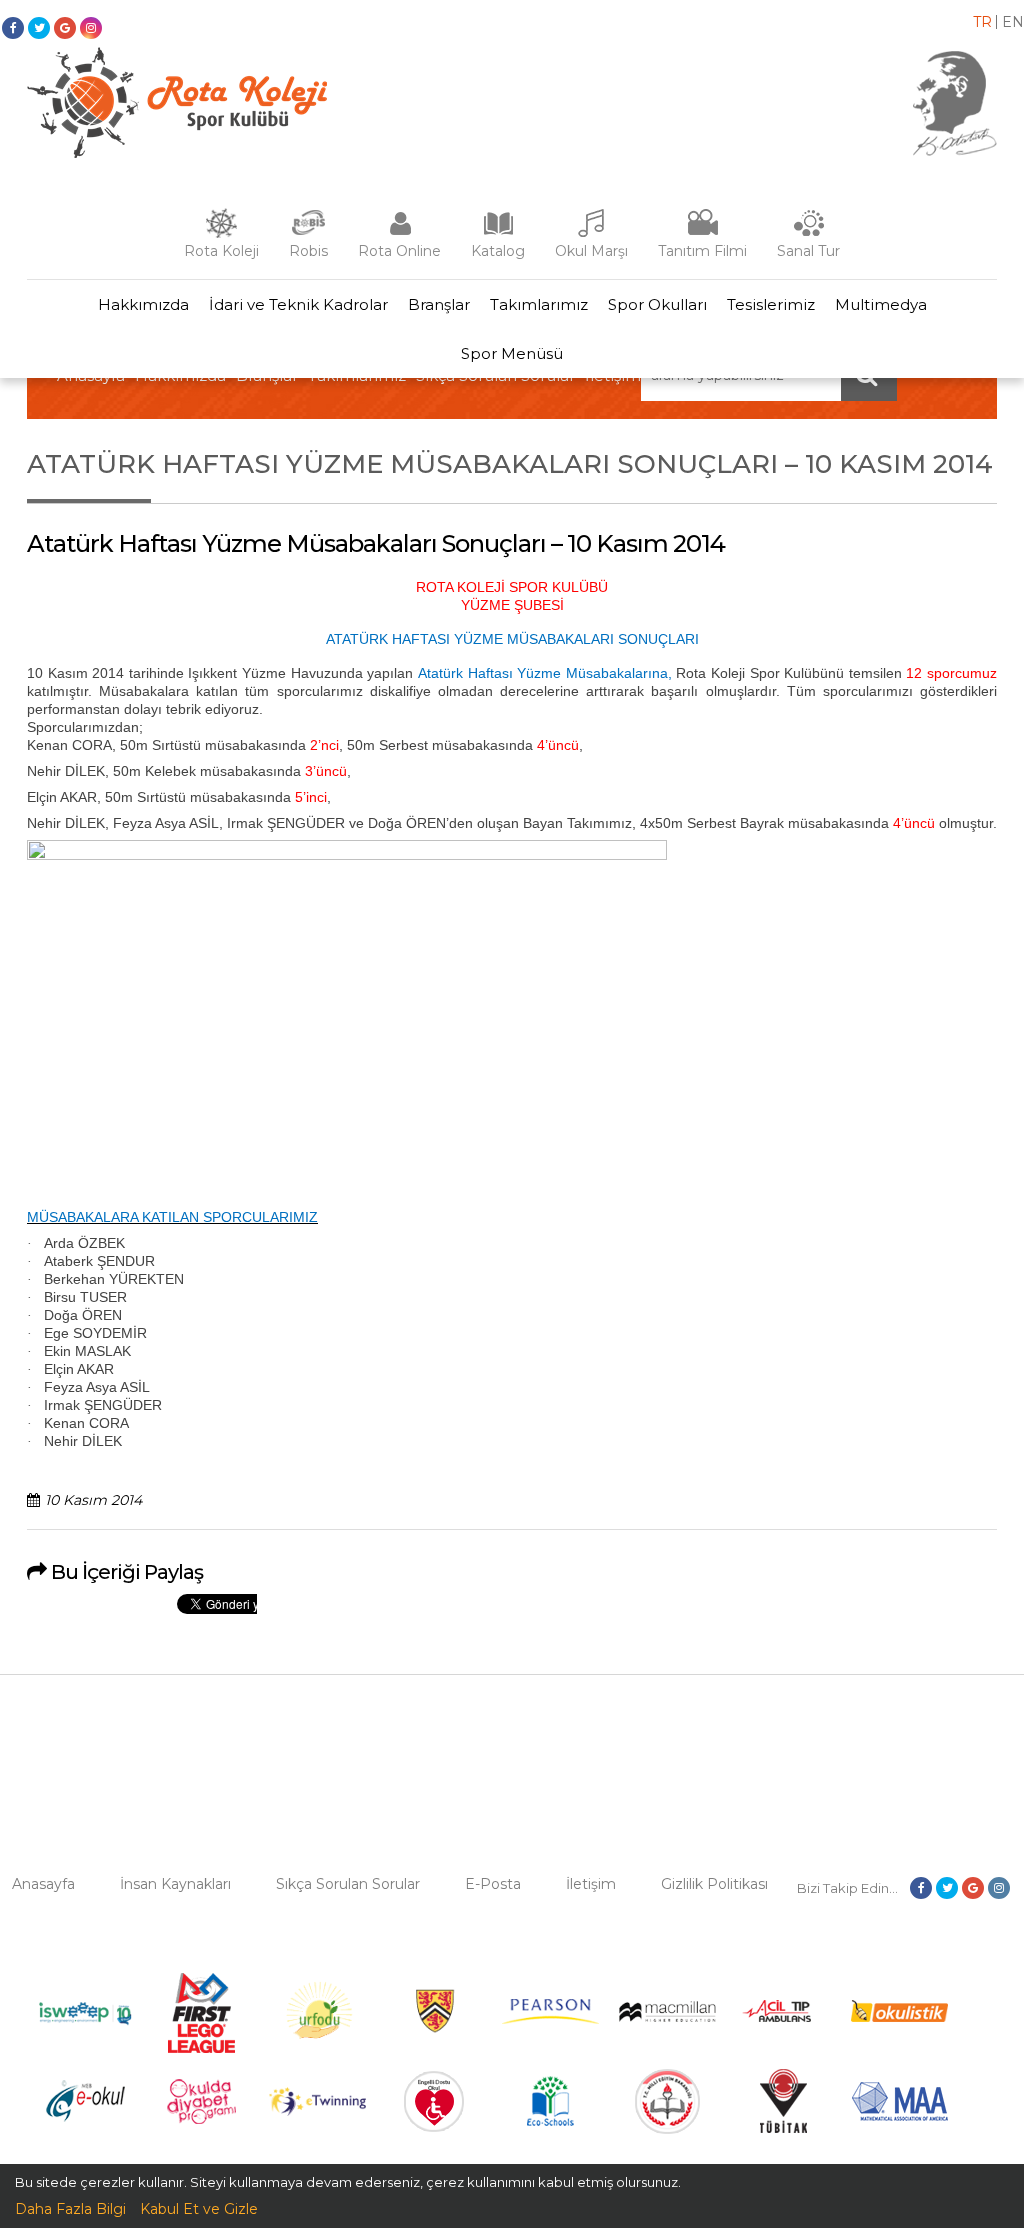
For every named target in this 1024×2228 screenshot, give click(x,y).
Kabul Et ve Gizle (199, 2209)
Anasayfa (43, 1884)
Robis (308, 251)
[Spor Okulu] (177, 153)
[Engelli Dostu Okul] (434, 2127)
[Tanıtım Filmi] (703, 233)
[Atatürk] (955, 151)
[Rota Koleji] (221, 233)
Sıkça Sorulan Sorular (348, 1884)
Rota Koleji (221, 251)
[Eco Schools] (550, 2121)
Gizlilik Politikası (714, 1884)
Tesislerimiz (771, 304)
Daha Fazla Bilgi (70, 2209)
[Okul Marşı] (592, 233)
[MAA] (900, 2116)
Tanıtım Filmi (702, 251)
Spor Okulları (657, 304)
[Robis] (308, 231)
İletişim (591, 1884)
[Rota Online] (400, 233)
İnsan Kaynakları (175, 1884)
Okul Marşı (591, 251)
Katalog (498, 251)
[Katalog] (498, 233)
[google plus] (65, 28)
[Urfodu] (318, 2048)
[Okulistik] (899, 2017)
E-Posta (493, 1884)
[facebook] (13, 28)
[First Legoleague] (201, 2048)
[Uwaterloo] (434, 2029)
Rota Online (399, 251)
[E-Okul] (85, 2117)
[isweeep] (85, 2025)
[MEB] (667, 2129)
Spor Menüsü (512, 353)
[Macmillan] (667, 2017)
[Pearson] (550, 2019)
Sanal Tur (808, 251)
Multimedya (881, 304)
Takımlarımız (539, 304)
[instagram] (91, 28)
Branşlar (439, 304)
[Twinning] (317, 2111)
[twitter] (39, 28)
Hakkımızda (143, 304)
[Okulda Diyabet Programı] (201, 2119)
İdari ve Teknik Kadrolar (298, 304)
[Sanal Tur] (809, 233)
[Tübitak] (783, 2128)
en (1013, 22)
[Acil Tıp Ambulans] (783, 2017)
